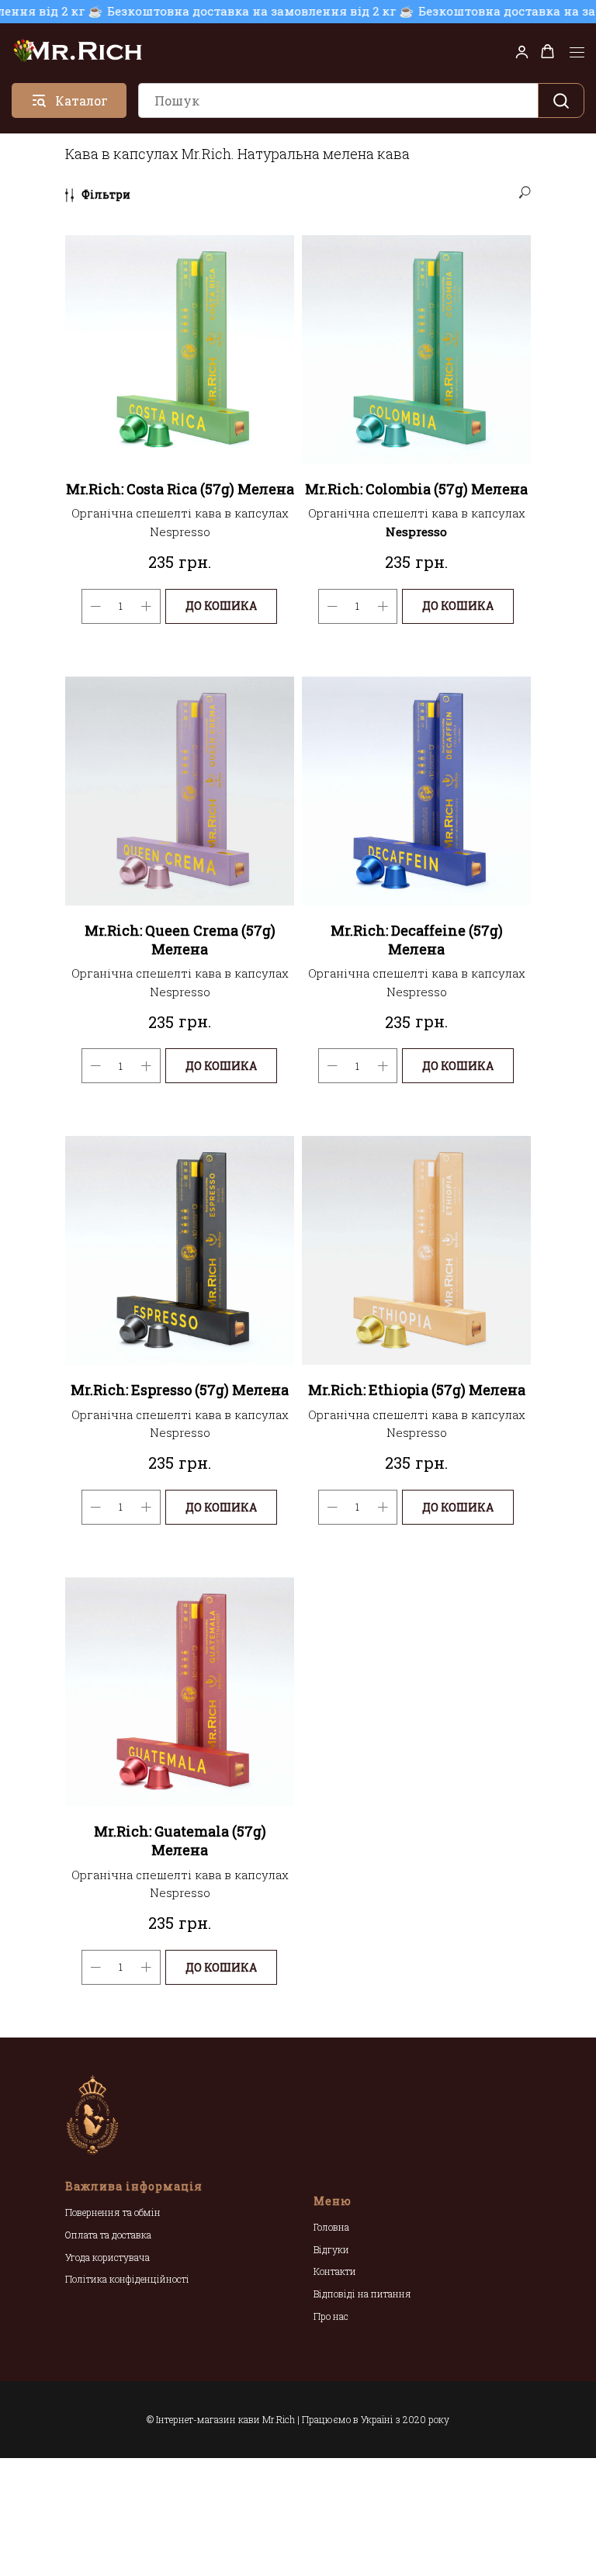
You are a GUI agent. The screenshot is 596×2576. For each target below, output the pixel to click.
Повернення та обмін (113, 2212)
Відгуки (331, 2249)
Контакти (335, 2271)
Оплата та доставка (108, 2235)
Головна (331, 2227)
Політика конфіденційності (127, 2279)
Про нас (331, 2316)
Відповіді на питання (362, 2294)
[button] (522, 52)
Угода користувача (107, 2257)
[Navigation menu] (577, 53)
